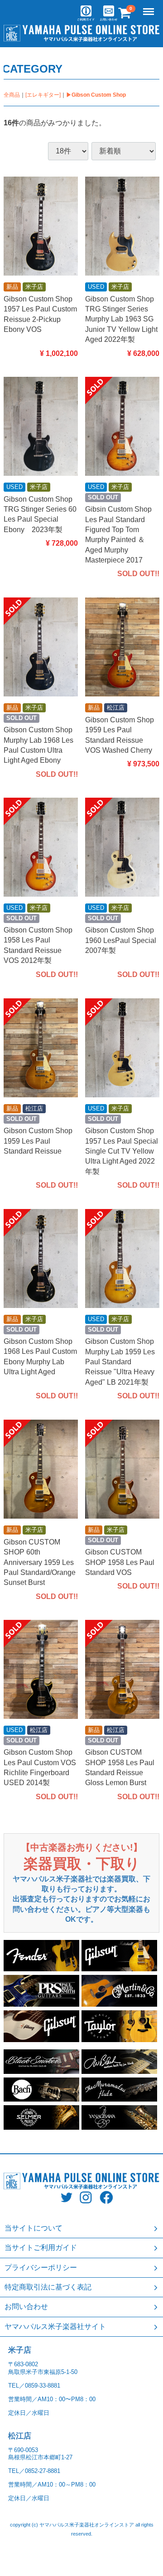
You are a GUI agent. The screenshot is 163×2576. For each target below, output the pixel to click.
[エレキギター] (43, 95)
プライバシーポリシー (41, 2268)
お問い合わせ (26, 2307)
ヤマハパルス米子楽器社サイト (55, 2327)
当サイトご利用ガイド (41, 2248)
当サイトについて (34, 2228)
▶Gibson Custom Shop (96, 95)
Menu (149, 7)
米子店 (20, 2350)
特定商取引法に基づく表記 (48, 2287)
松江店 (20, 2436)
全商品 (12, 95)
